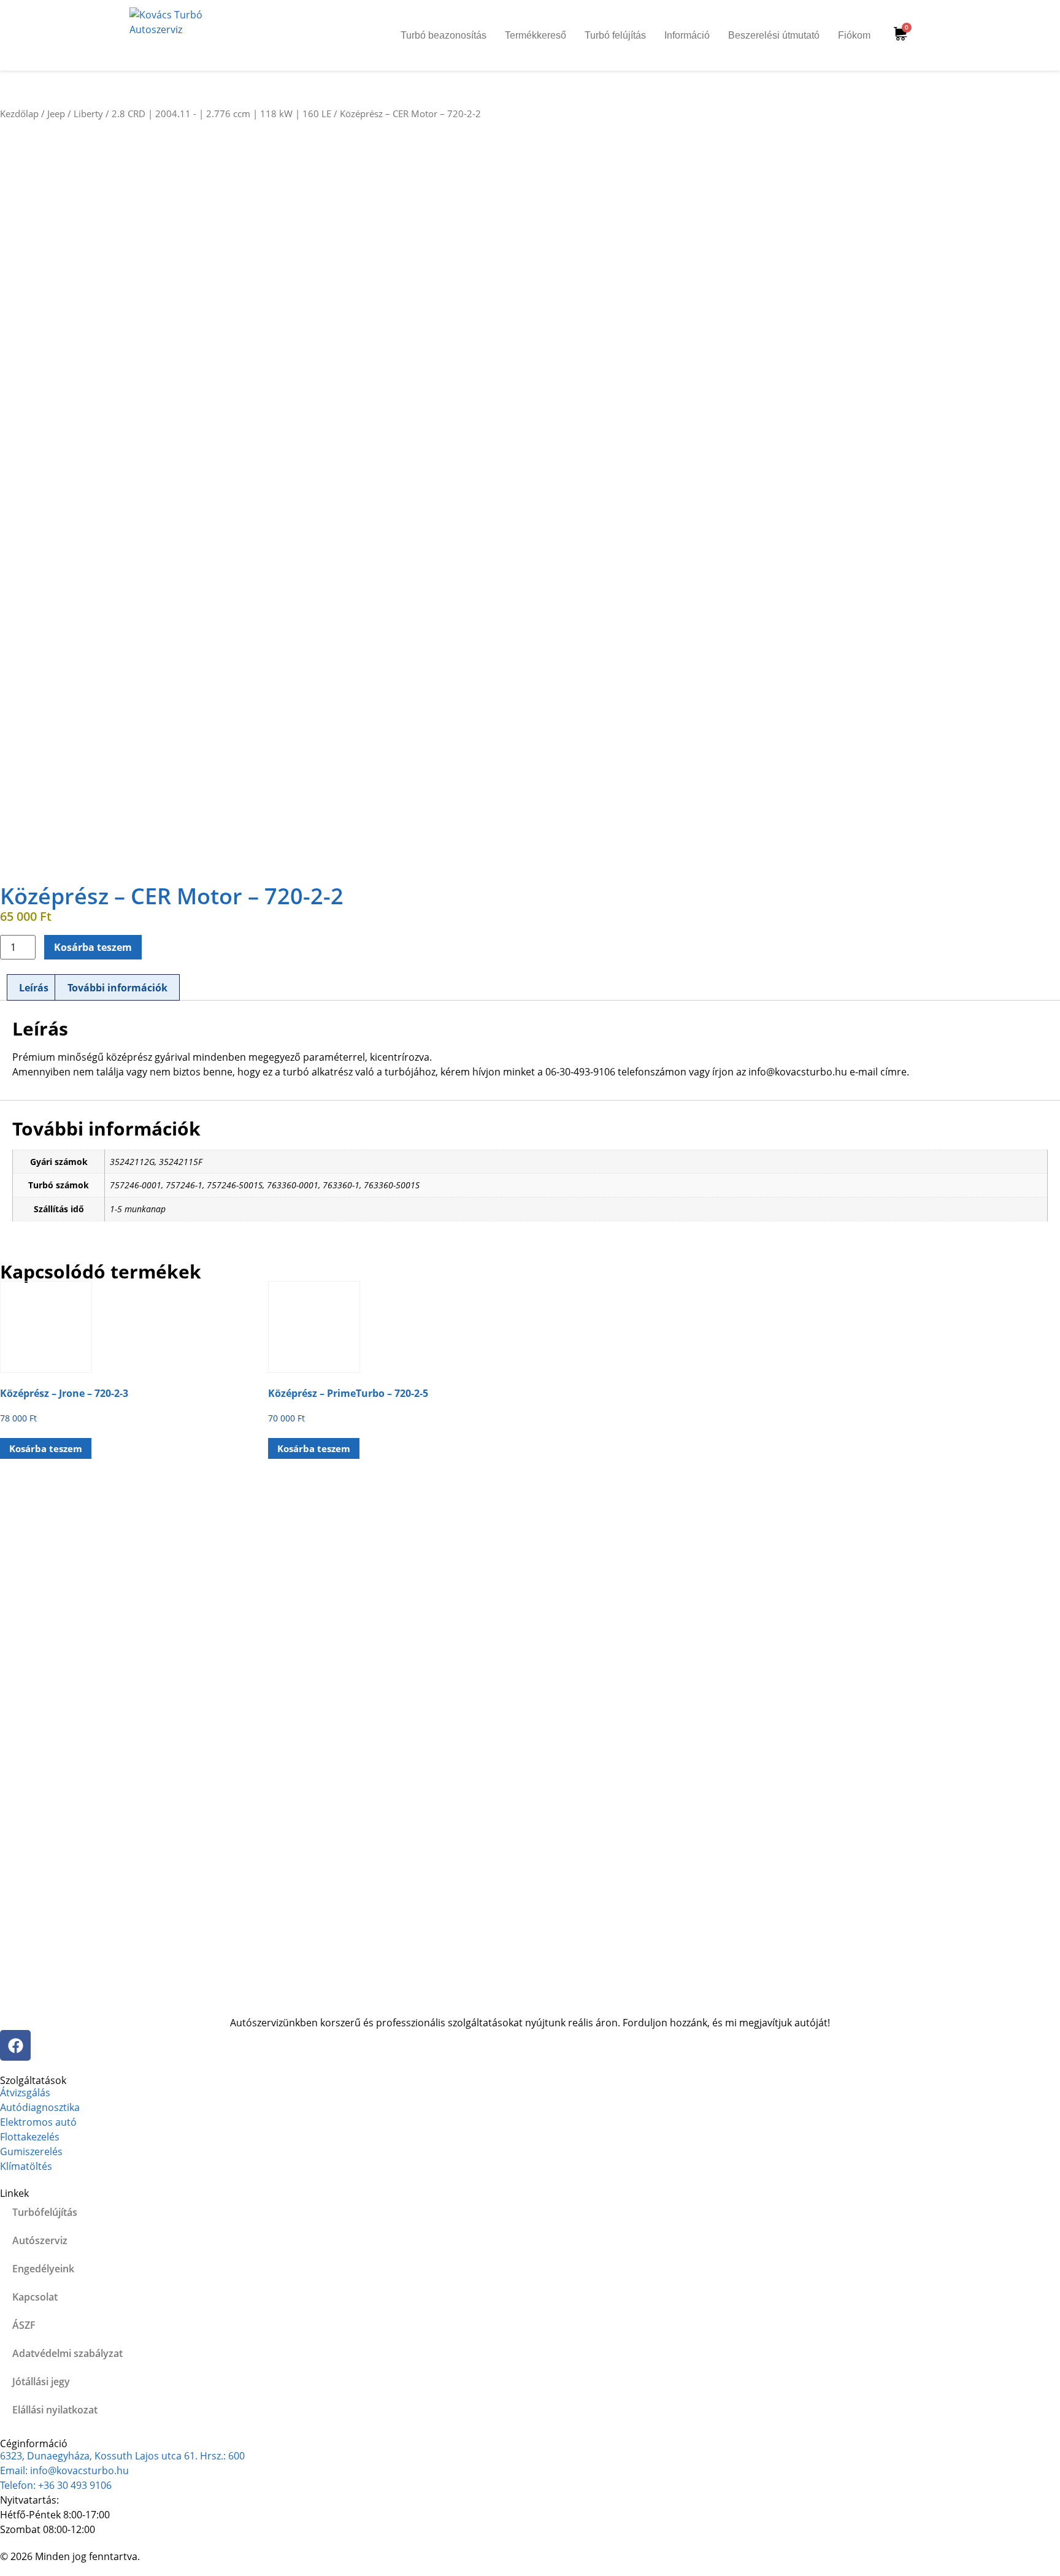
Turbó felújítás (615, 35)
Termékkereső (536, 35)
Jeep (56, 113)
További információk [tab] (117, 988)
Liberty (88, 113)
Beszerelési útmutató (774, 35)
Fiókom (854, 35)
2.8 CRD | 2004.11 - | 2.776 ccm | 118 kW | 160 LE (221, 113)
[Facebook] (15, 2045)
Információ (687, 35)
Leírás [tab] (34, 988)
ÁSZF (24, 2325)
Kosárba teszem (93, 947)
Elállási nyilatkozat (55, 2410)
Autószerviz (40, 2240)
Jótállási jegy (41, 2382)
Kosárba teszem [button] (46, 1448)
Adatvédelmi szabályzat (67, 2353)
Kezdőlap (19, 113)
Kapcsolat (35, 2297)
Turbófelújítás (45, 2212)
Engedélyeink (43, 2269)
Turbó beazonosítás (444, 35)
